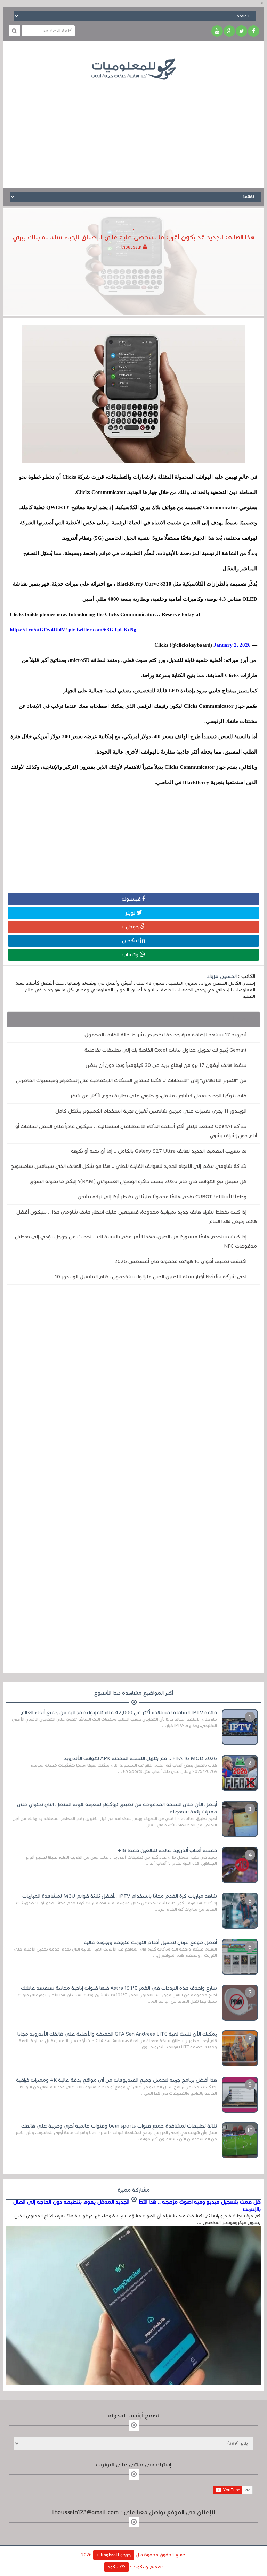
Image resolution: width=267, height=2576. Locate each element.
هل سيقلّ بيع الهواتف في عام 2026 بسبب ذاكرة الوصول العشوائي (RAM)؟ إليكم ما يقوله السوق (138, 1181)
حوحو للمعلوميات (114, 2555)
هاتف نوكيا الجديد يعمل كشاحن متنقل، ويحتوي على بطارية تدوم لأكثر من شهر (158, 1096)
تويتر (131, 913)
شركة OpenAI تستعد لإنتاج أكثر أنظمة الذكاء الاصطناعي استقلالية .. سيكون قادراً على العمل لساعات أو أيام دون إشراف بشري (136, 1131)
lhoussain (132, 247)
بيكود (114, 2567)
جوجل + (131, 927)
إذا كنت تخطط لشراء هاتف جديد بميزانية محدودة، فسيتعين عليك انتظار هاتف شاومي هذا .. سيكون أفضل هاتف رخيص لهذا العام (137, 1217)
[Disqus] (134, 1386)
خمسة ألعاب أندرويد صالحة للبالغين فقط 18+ (167, 1850)
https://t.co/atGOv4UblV (38, 630)
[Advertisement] (133, 129)
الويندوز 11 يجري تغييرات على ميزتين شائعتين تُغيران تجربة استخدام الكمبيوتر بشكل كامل (151, 1111)
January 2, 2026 (232, 645)
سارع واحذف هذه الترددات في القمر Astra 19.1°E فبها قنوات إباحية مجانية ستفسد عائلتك (119, 1988)
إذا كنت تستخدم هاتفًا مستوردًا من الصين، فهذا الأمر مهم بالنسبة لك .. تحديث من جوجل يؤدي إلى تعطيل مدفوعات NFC (136, 1241)
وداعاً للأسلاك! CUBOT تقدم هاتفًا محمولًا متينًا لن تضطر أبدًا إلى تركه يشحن (162, 1197)
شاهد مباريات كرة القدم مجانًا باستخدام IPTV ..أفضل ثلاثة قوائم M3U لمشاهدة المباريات (120, 1896)
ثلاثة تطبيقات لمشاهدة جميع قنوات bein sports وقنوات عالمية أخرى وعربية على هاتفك (119, 2126)
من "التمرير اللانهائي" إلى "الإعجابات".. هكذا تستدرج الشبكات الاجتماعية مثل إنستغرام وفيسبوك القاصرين (131, 1080)
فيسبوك (132, 899)
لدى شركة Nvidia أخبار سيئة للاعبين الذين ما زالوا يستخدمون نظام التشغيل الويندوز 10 (151, 1277)
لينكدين (131, 941)
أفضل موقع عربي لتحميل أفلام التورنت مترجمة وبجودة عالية (150, 1942)
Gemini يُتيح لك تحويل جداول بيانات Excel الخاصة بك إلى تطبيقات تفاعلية (165, 1050)
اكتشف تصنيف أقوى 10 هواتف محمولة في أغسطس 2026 (180, 1261)
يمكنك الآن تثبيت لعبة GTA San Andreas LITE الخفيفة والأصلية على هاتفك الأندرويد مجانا (117, 2034)
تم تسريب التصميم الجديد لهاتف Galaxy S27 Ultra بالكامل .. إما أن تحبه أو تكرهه (159, 1151)
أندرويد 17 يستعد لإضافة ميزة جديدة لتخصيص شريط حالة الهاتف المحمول (165, 1035)
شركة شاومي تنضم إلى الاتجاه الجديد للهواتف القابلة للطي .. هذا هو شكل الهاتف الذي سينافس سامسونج (129, 1166)
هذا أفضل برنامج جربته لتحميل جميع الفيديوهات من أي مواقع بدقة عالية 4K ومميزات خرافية (116, 2080)
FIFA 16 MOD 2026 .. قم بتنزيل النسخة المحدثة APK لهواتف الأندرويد (140, 1758)
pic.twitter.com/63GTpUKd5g (102, 630)
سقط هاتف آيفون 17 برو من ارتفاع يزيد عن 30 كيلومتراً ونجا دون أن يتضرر (166, 1065)
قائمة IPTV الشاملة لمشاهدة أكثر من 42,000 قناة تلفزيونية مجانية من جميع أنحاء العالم (119, 1712)
